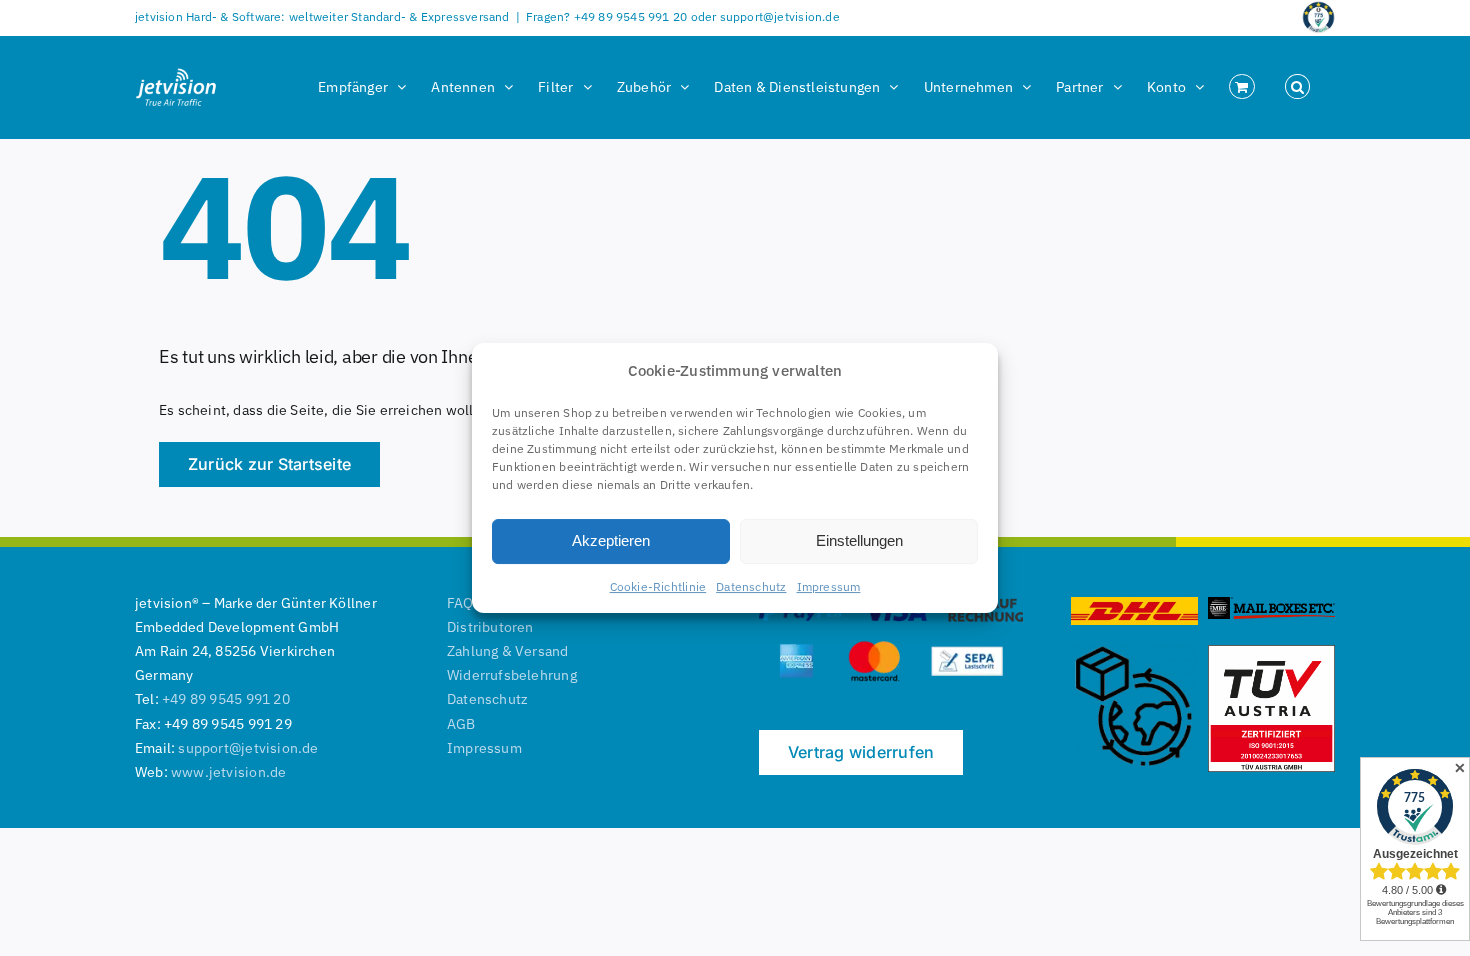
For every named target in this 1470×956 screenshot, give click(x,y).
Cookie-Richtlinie (658, 586)
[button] (1297, 87)
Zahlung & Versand (508, 651)
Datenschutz (751, 586)
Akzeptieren (611, 540)
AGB (461, 724)
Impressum (829, 586)
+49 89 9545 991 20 (226, 699)
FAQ (460, 603)
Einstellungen (859, 540)
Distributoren (490, 627)
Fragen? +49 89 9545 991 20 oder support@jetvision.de (683, 16)
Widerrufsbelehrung (512, 675)
